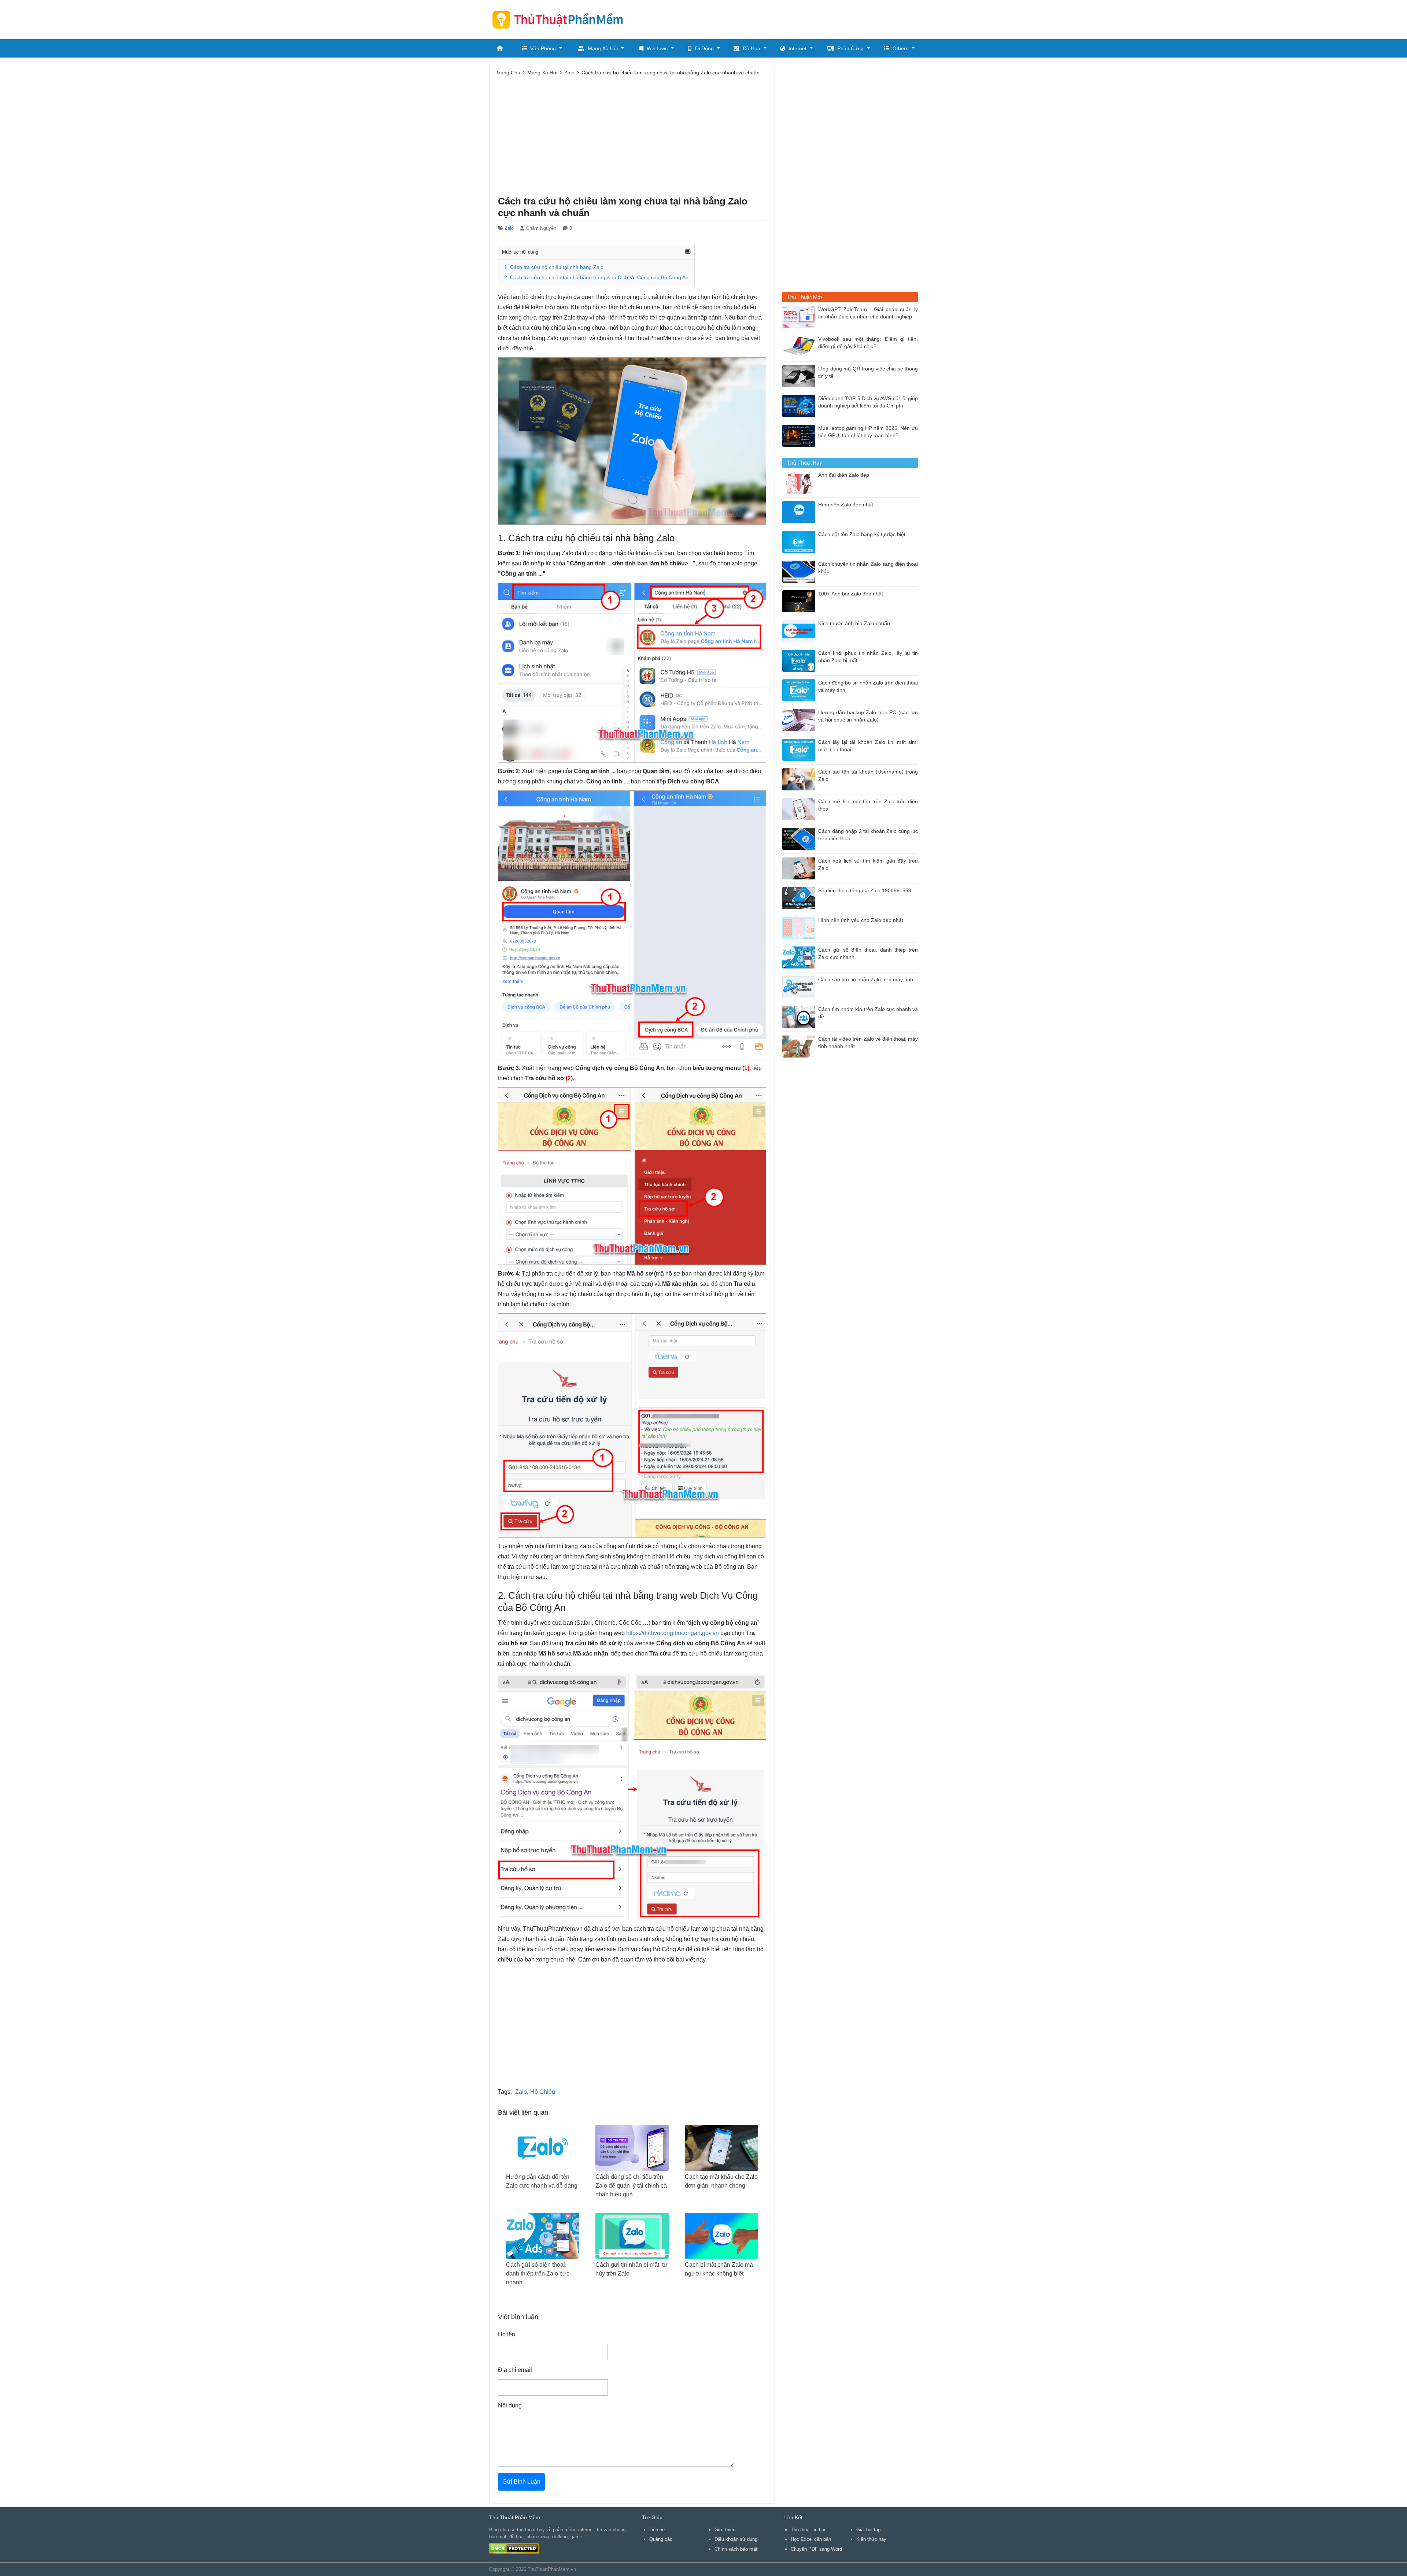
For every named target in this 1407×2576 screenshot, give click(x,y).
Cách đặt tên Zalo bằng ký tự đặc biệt (862, 534)
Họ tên (507, 2334)
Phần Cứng (850, 48)
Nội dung (510, 2405)
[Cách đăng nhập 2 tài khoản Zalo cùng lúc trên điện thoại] (800, 838)
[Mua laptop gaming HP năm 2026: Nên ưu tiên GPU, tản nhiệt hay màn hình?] (800, 435)
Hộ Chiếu (543, 2092)
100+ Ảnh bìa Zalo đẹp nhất (851, 594)
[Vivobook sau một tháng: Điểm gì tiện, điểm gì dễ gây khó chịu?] (800, 346)
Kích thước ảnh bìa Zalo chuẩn (854, 623)
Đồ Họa (751, 48)
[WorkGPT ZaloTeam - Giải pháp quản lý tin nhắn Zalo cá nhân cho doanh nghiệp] (800, 316)
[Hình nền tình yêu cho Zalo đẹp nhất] (800, 927)
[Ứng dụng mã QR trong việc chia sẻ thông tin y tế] (800, 376)
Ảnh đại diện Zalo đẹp (844, 475)
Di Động (704, 48)
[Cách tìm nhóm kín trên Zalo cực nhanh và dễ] (800, 1016)
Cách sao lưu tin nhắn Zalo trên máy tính (866, 980)
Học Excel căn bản (811, 2539)
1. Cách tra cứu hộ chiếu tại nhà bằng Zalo (554, 267)
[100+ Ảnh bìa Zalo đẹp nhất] (800, 601)
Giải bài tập (868, 2530)
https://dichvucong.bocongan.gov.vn (673, 1633)
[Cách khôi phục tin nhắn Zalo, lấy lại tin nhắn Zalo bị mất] (800, 660)
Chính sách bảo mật (736, 2549)
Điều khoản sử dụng (736, 2539)
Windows (657, 48)
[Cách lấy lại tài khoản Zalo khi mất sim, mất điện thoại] (800, 749)
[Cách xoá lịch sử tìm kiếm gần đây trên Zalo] (800, 868)
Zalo (509, 228)
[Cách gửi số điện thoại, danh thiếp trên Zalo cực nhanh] (800, 957)
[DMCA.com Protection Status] (514, 2548)
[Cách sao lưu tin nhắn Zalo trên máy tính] (800, 987)
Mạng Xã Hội (603, 48)
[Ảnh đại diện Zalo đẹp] (800, 482)
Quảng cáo (661, 2539)
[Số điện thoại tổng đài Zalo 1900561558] (800, 898)
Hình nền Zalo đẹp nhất (846, 505)
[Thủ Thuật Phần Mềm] (561, 19)
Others (900, 48)
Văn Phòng (543, 48)
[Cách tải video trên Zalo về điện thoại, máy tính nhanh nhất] (800, 1046)
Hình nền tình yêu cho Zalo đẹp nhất (861, 920)
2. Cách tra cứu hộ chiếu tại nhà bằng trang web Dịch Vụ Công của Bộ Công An (596, 278)
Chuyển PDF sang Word (816, 2549)
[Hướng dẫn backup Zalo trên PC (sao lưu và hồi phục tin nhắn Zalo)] (800, 719)
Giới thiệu (725, 2530)
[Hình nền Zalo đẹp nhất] (800, 512)
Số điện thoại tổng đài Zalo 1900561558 (865, 891)
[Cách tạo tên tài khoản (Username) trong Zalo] (800, 779)
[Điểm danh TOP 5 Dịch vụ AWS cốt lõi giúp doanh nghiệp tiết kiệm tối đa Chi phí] (800, 405)
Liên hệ (657, 2530)
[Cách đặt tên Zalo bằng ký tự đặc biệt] (800, 541)
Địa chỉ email (515, 2370)
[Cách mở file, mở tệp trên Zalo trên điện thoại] (800, 809)
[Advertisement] (784, 18)
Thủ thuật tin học (809, 2530)
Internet (797, 48)
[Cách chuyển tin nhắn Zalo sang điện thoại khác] (800, 571)
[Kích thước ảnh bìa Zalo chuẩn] (800, 630)
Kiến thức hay (871, 2539)
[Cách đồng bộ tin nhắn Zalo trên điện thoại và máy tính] (800, 690)
